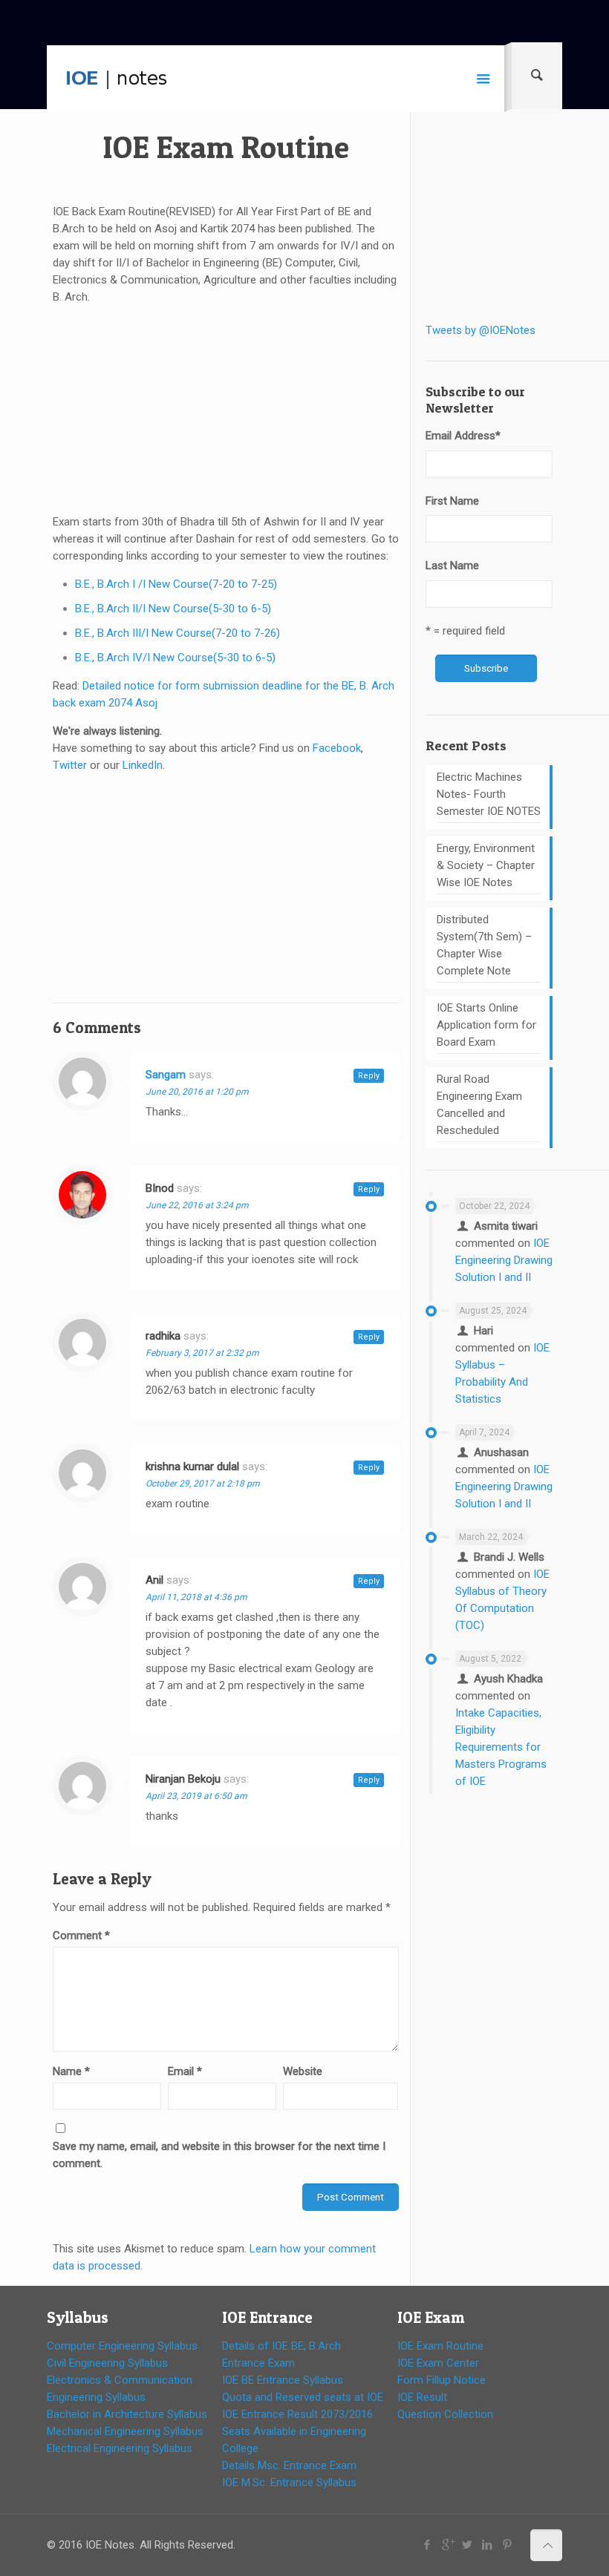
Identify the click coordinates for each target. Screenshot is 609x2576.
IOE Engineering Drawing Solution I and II (504, 1260)
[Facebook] (427, 2545)
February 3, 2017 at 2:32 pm (202, 1353)
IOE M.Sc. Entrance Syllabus (289, 2482)
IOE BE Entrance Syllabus (283, 2380)
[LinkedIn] (488, 2545)
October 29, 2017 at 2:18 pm (203, 1484)
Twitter (70, 765)
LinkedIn (143, 765)
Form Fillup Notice (442, 2380)
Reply (369, 1076)
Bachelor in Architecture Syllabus (127, 2414)
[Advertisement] (226, 410)
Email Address (463, 436)
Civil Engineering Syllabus (107, 2363)
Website (303, 2071)
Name (71, 2071)
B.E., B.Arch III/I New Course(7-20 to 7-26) (178, 633)
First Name (452, 501)
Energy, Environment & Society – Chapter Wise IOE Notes (486, 865)
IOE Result (422, 2397)
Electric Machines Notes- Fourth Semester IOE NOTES (489, 794)
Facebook (337, 748)
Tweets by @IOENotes (481, 330)
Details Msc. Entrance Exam (289, 2465)
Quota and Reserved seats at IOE (303, 2397)
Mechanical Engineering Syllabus (125, 2431)
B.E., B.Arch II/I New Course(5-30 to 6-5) (173, 609)
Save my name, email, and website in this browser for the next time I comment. (219, 2155)
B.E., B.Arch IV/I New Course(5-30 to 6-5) (175, 658)
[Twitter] (468, 2545)
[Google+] (447, 2545)
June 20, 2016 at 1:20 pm (197, 1092)
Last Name (452, 566)
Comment (81, 1936)
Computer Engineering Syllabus (122, 2346)
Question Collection (445, 2414)
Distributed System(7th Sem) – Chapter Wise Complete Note (484, 945)
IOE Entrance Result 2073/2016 (297, 2414)
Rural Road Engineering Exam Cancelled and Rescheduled (479, 1105)
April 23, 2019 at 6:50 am (196, 1796)
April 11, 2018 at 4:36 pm (196, 1597)
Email (185, 2071)
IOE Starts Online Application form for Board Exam (486, 1025)
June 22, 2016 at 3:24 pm (197, 1205)
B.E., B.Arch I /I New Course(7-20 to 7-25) (176, 584)
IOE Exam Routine (440, 2346)
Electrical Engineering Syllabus (120, 2448)
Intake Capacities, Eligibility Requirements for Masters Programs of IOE (501, 1747)
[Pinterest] (508, 2545)
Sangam (166, 1075)
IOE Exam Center (438, 2363)
